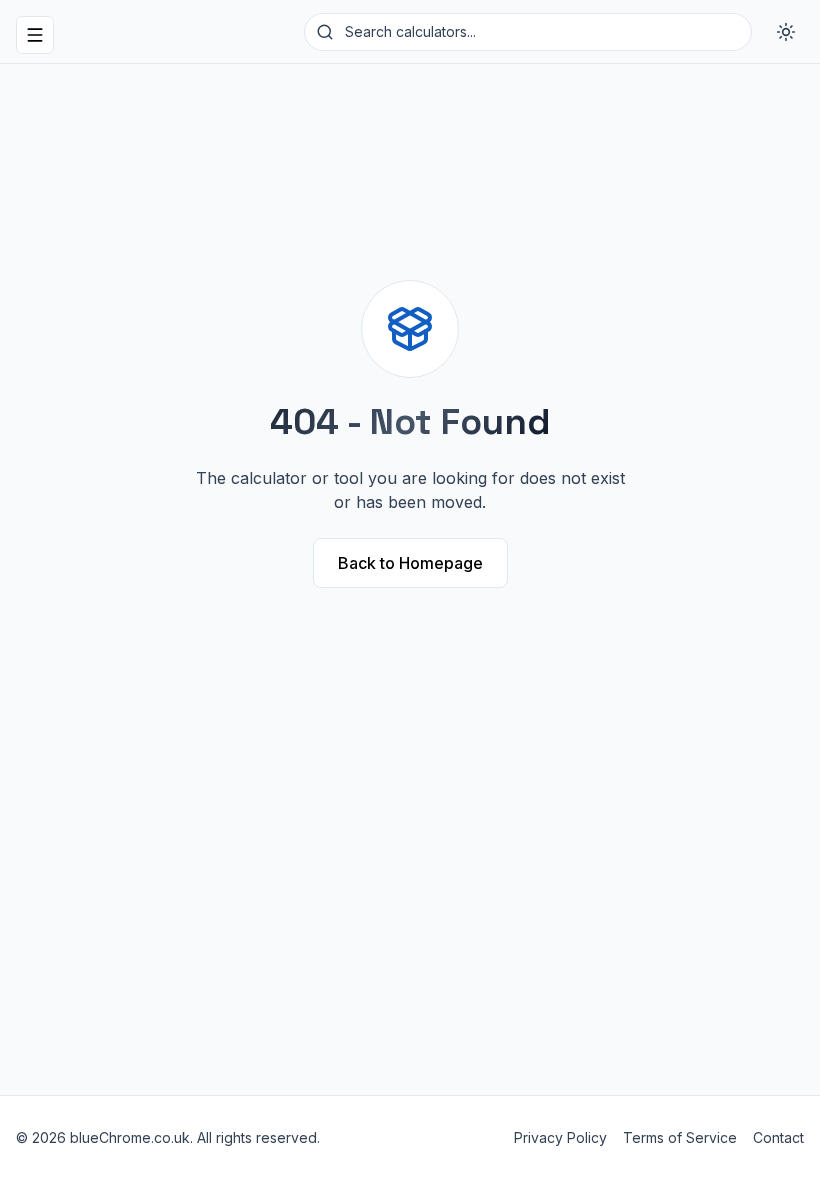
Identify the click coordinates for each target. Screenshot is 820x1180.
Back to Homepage (410, 563)
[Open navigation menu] (35, 35)
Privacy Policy (560, 1137)
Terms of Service (680, 1137)
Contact (778, 1137)
